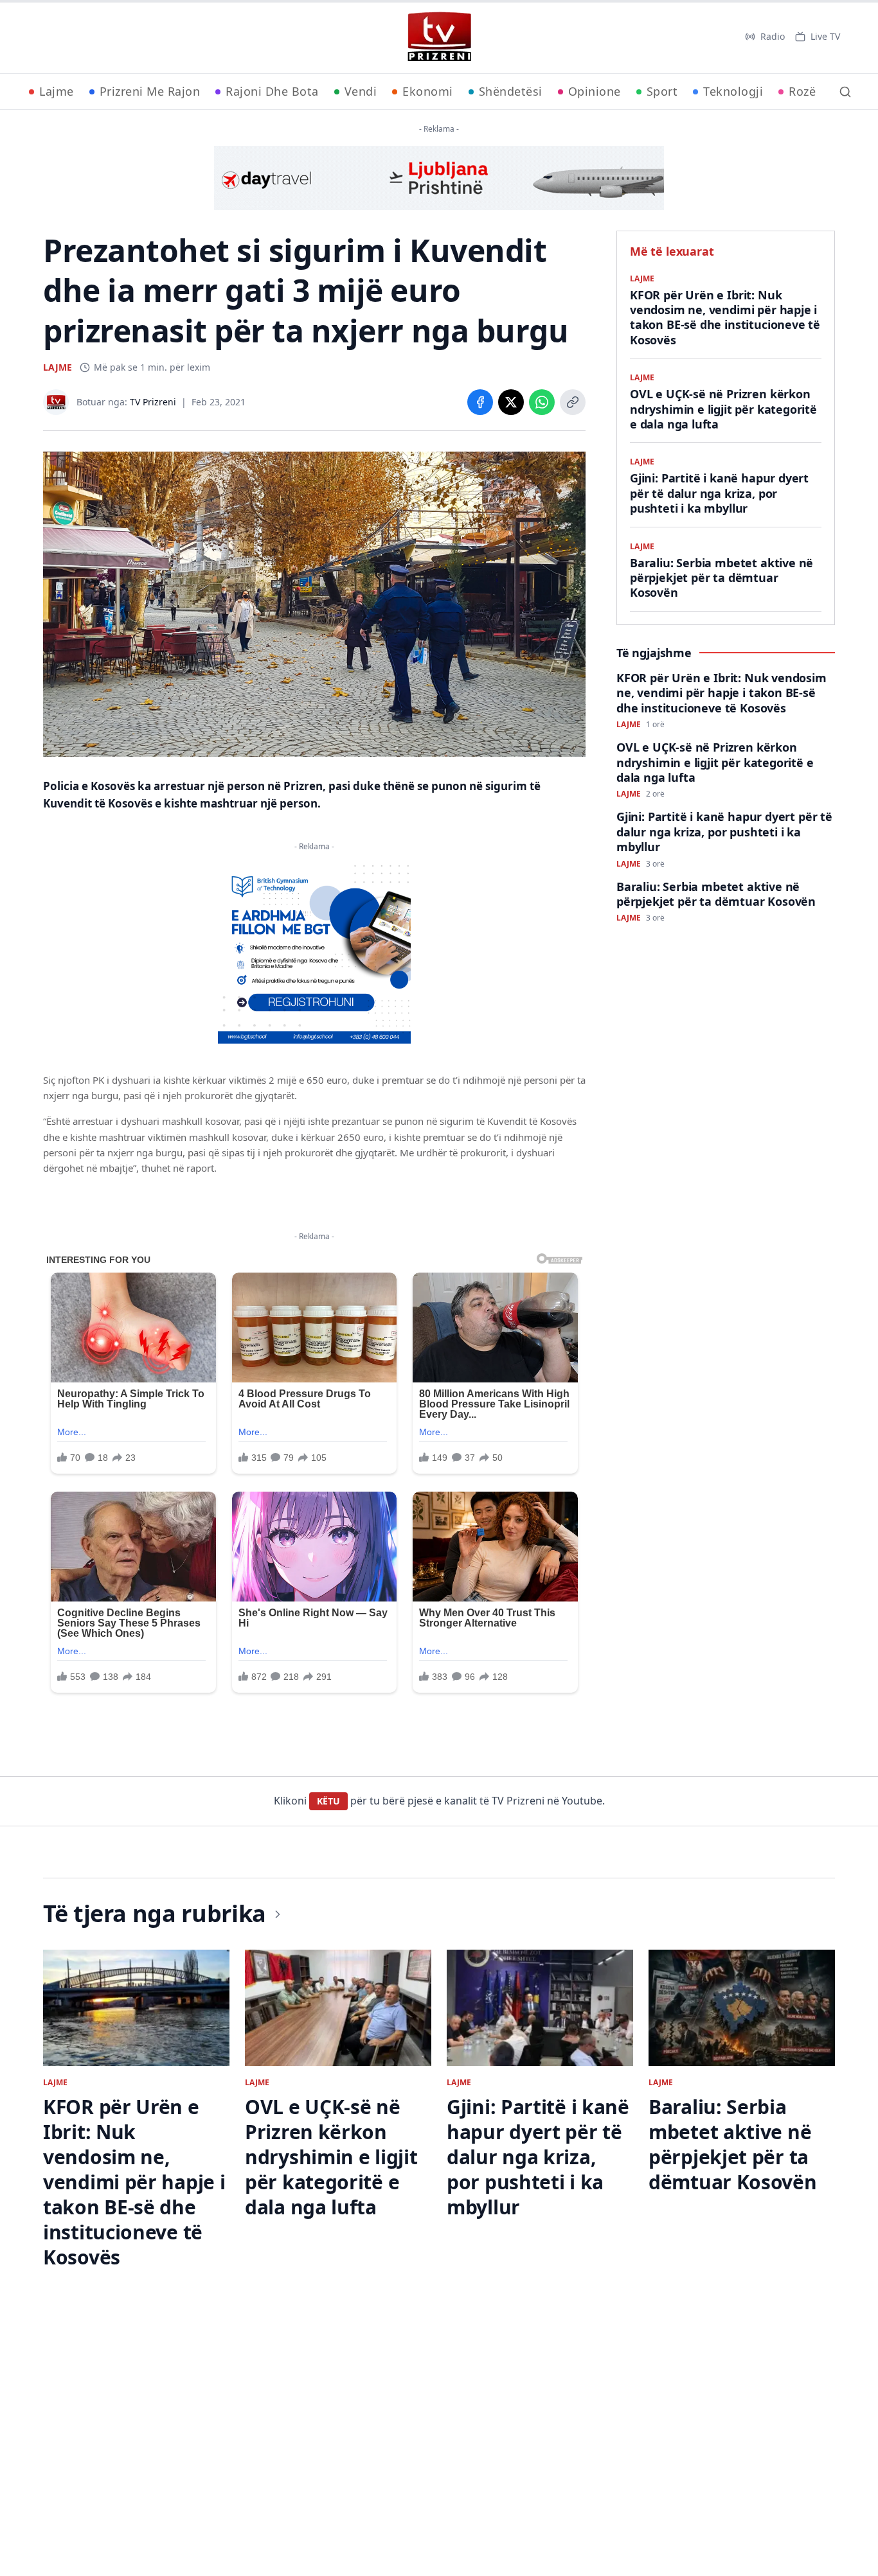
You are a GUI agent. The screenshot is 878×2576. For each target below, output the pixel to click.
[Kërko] (845, 92)
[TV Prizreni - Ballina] (439, 37)
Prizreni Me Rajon (150, 91)
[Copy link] (573, 402)
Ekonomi (428, 91)
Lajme (57, 91)
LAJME (58, 367)
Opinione (595, 91)
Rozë (802, 91)
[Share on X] (511, 402)
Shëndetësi (511, 91)
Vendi (361, 91)
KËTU (328, 1801)
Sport (662, 91)
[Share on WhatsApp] (542, 402)
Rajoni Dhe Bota (272, 91)
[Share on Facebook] (480, 402)
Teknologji (733, 91)
